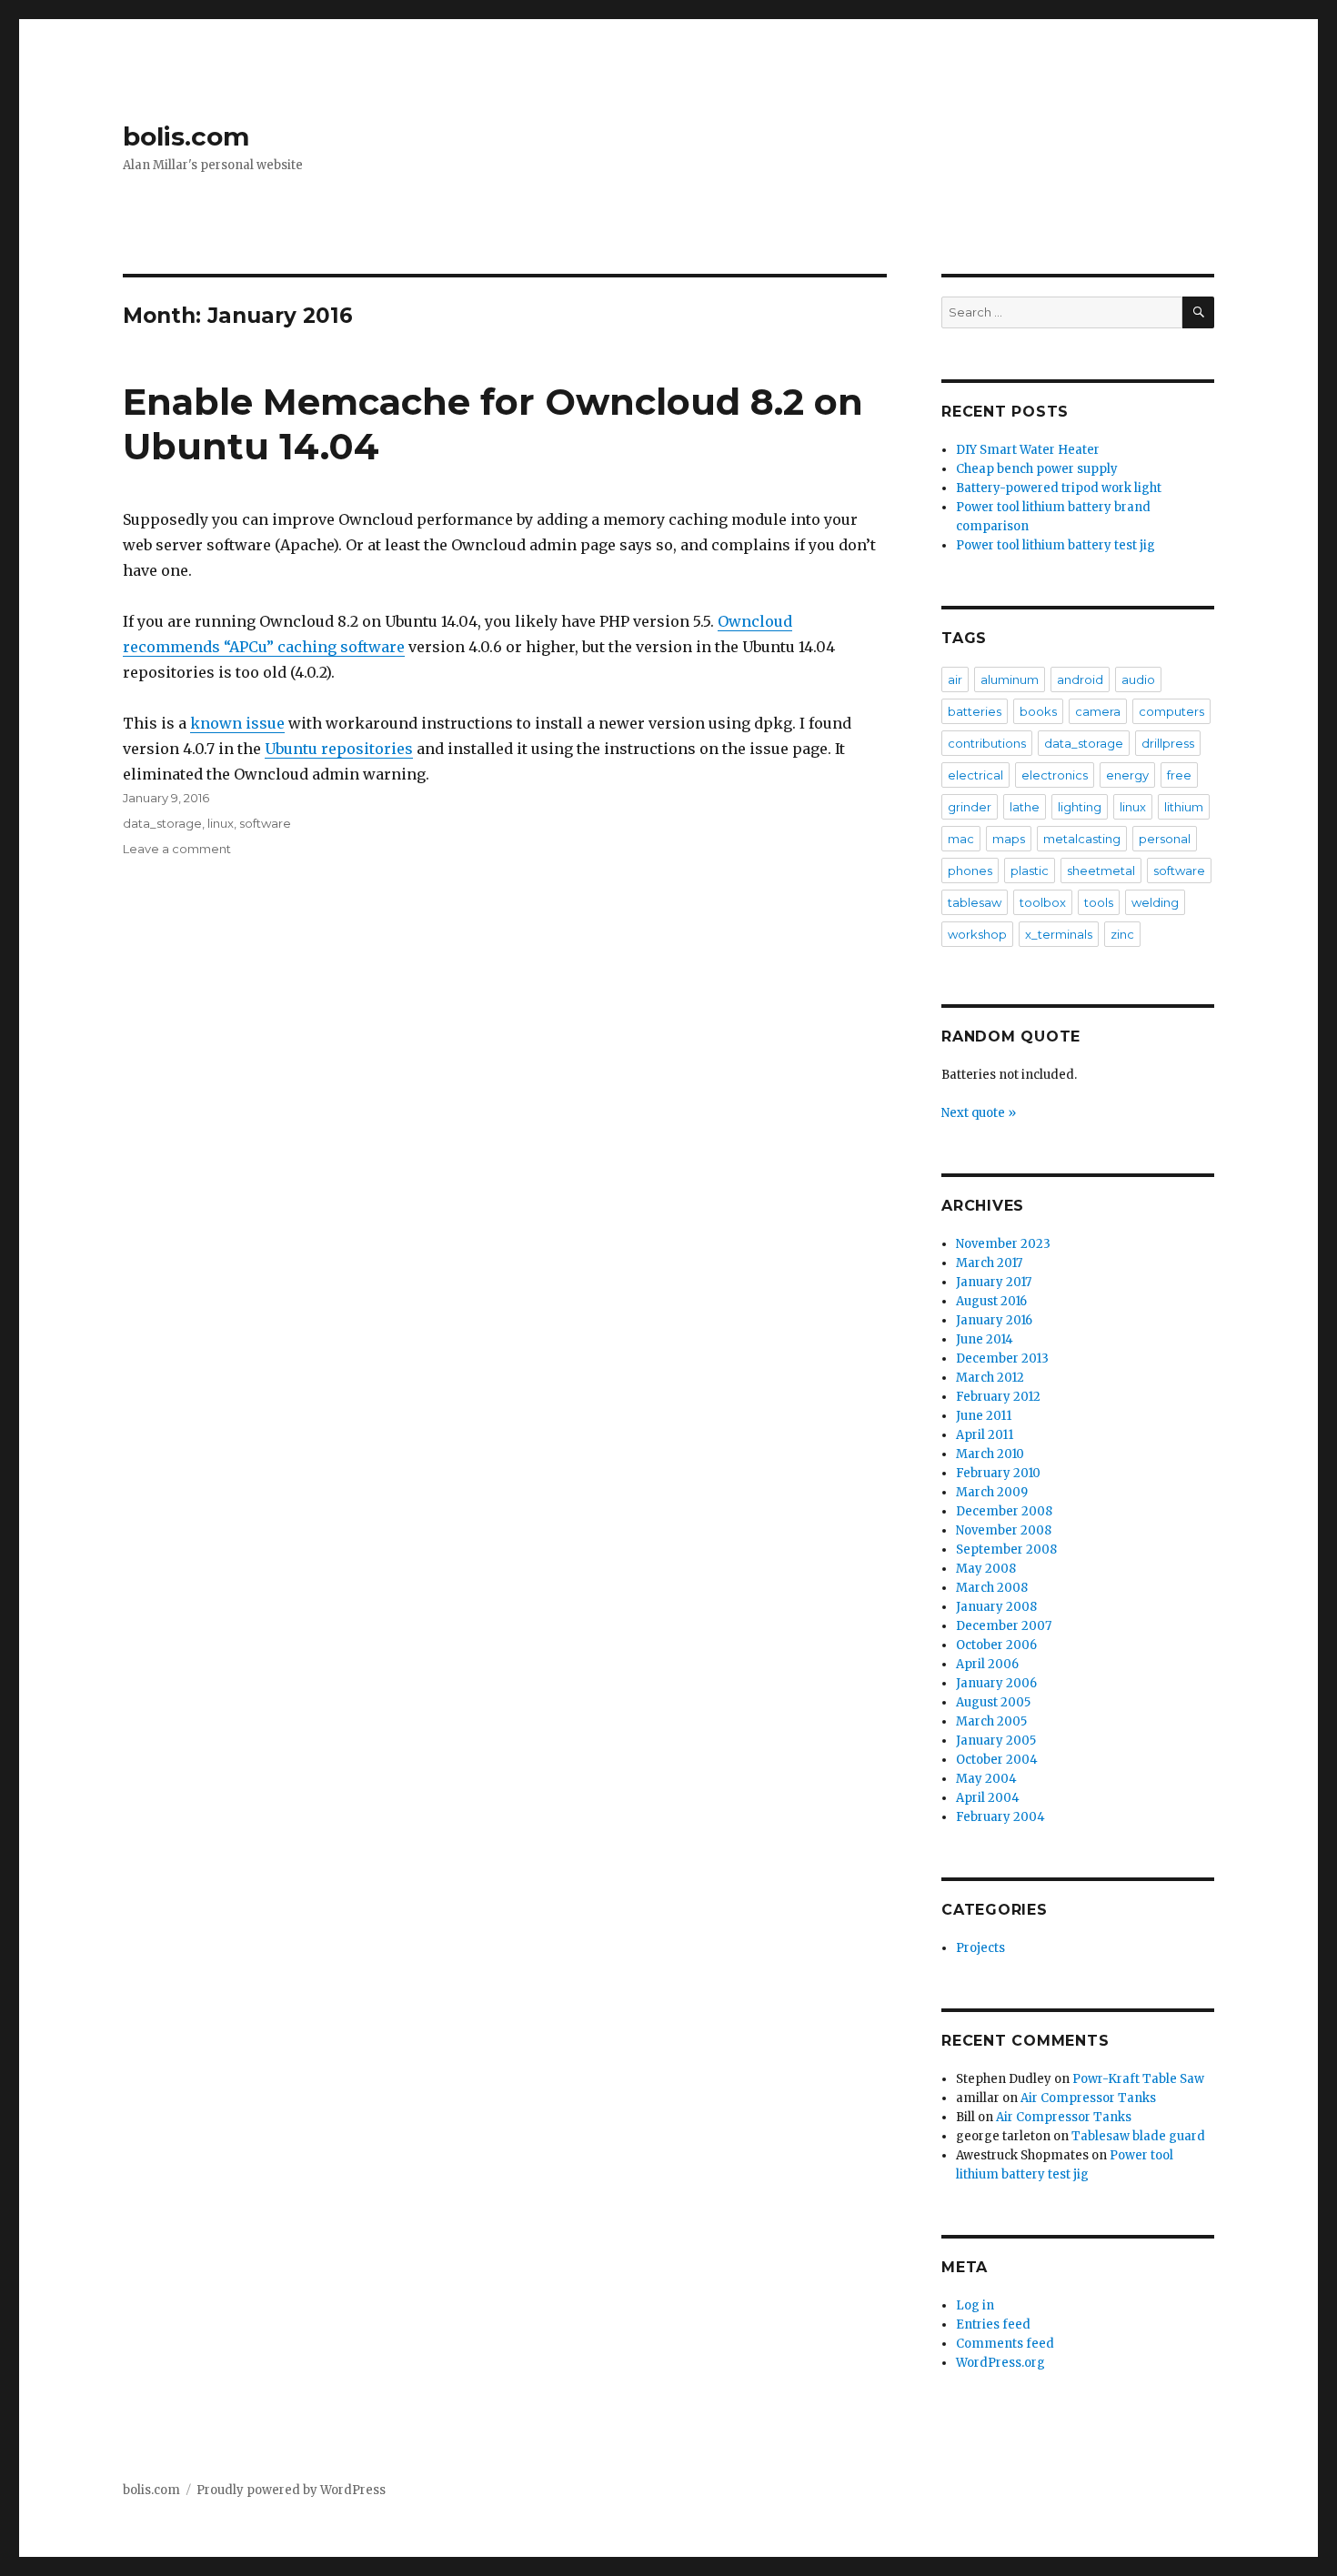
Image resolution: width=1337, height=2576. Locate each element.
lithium (1184, 807)
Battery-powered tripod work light (1059, 488)
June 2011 (984, 1416)
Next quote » (979, 1113)
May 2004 (986, 1779)
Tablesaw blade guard (1138, 2136)
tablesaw (975, 902)
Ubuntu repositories (339, 749)
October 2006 (996, 1645)
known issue (237, 723)
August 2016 (991, 1301)
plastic (1030, 870)
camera (1098, 711)
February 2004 (1000, 1817)
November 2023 (1003, 1244)
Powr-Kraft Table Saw (1138, 2079)
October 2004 (997, 1760)
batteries (975, 711)
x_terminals (1059, 934)
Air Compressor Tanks (1088, 2098)
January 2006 (996, 1683)
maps (1009, 839)
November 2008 (1004, 1530)
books (1038, 711)
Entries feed (993, 2324)
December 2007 (1004, 1626)
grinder (970, 807)
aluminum (1010, 679)
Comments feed (1005, 2344)
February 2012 (998, 1397)
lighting (1080, 807)
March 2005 (991, 1721)
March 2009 (992, 1492)
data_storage (162, 823)
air (955, 679)
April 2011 (985, 1435)
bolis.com (186, 136)
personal (1165, 839)
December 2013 (1002, 1358)
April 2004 (988, 1798)
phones (970, 870)
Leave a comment (177, 849)
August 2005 (993, 1702)
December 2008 (1004, 1511)
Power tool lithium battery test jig (1056, 545)
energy (1127, 775)
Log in (975, 2305)
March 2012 (990, 1378)
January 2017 (994, 1282)
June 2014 (985, 1339)
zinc (1122, 934)
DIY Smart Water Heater (1028, 450)
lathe (1025, 807)
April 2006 (987, 1664)
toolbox (1043, 902)
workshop (977, 934)
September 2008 (1006, 1550)
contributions (987, 743)
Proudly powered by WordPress (291, 2490)
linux (221, 823)
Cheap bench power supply (1037, 469)
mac (961, 839)
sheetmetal (1101, 870)
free (1179, 775)
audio (1138, 679)
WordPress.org (1000, 2363)
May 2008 (986, 1569)
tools (1099, 902)
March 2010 (990, 1454)
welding (1155, 902)
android (1080, 679)
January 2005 (996, 1741)
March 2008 (992, 1588)
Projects (980, 1948)
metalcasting (1082, 839)
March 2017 (989, 1263)
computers (1171, 711)
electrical (975, 775)
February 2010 (998, 1473)
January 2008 (996, 1607)
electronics (1055, 775)
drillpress (1168, 743)
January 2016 (994, 1320)
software (265, 823)
